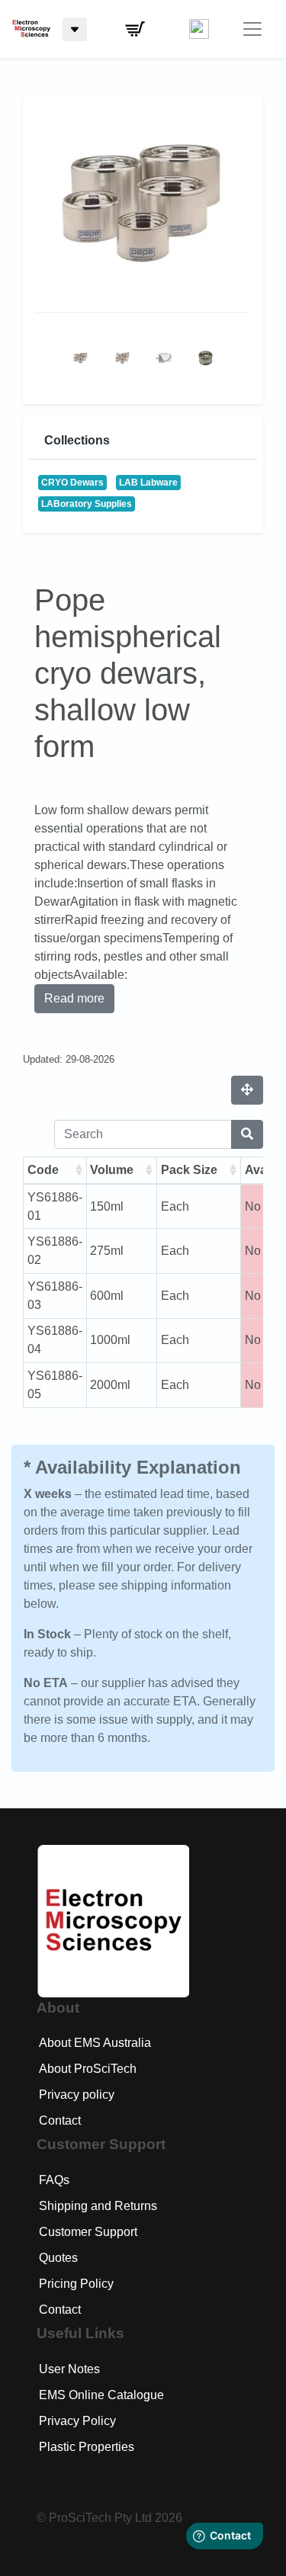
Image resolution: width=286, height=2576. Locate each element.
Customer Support (88, 2232)
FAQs (54, 2180)
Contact (60, 2120)
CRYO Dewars (72, 483)
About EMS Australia (95, 2043)
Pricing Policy (76, 2284)
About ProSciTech (88, 2069)
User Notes (69, 2369)
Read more (74, 998)
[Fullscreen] (247, 1090)
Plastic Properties (87, 2447)
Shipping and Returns (98, 2206)
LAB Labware (148, 483)
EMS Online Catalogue (101, 2395)
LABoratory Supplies (87, 504)
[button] (135, 29)
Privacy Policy (77, 2421)
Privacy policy (77, 2095)
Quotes (58, 2258)
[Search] (247, 1134)
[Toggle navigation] (252, 29)
